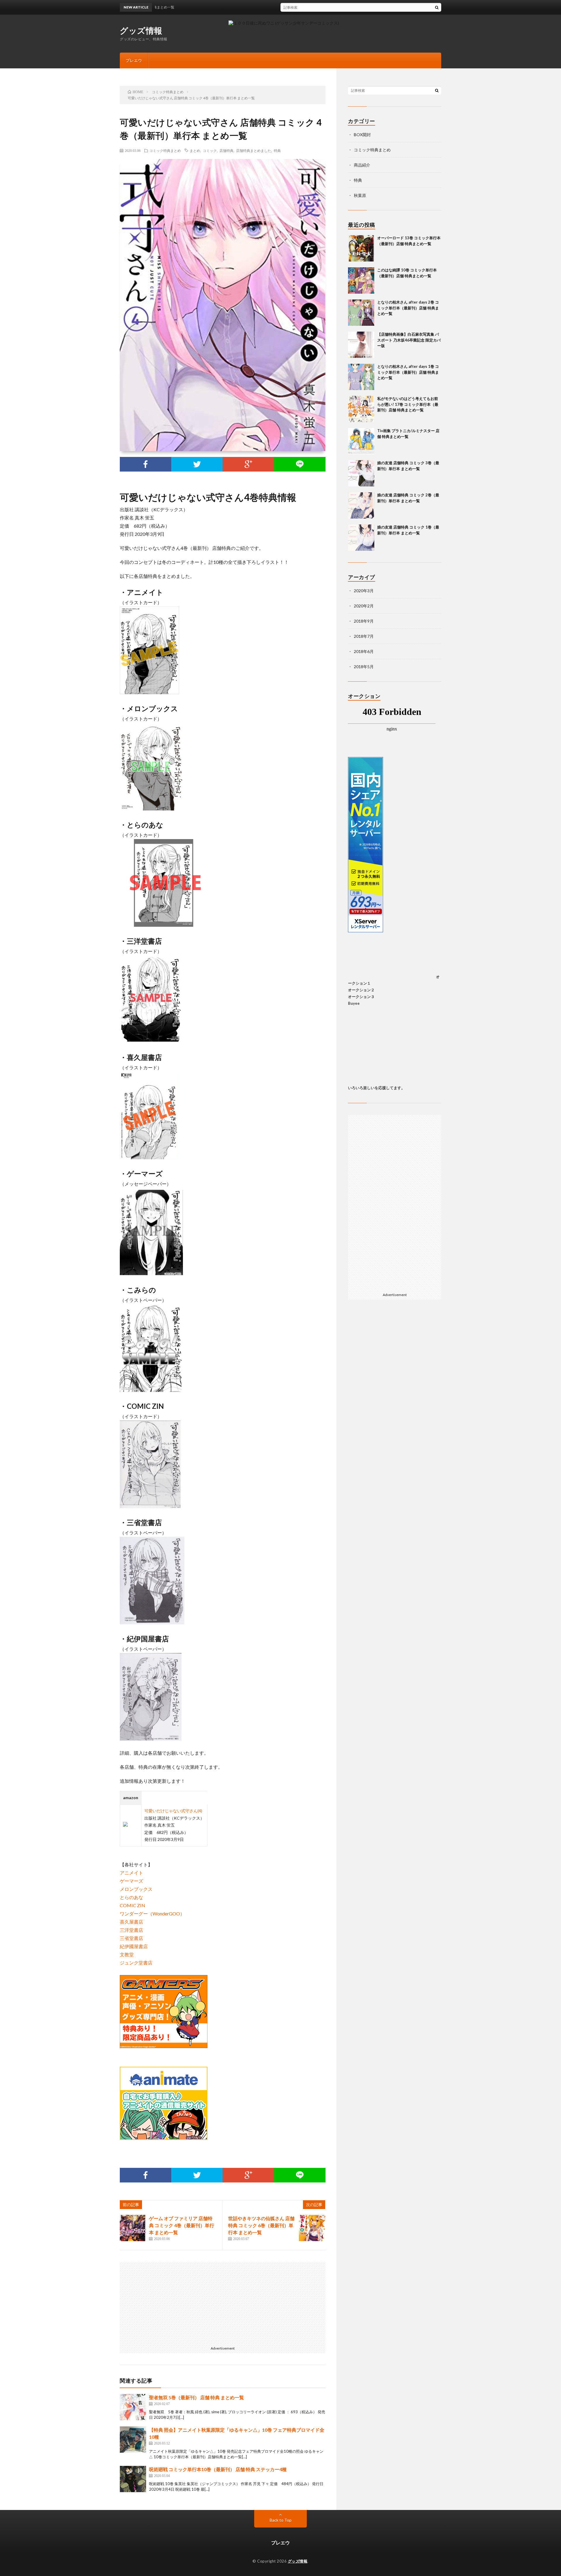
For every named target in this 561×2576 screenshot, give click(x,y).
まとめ (195, 150)
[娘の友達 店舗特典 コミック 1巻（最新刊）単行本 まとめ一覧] (361, 538)
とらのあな (131, 1897)
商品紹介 (362, 165)
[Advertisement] (172, 2303)
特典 (277, 150)
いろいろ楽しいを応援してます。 (376, 1088)
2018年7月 (364, 636)
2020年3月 (364, 591)
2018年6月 (364, 651)
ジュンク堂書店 (136, 1963)
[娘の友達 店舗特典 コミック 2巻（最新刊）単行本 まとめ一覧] (361, 505)
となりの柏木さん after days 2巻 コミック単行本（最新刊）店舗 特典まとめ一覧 (408, 308)
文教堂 (127, 1954)
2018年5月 (364, 667)
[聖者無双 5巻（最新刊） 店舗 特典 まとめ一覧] (133, 2407)
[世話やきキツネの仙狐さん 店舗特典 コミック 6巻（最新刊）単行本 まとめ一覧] (312, 2228)
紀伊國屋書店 (134, 1946)
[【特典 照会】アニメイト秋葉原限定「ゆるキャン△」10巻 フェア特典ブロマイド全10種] (133, 2440)
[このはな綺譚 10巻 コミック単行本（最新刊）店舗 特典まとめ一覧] (361, 280)
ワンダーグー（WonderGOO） (152, 1914)
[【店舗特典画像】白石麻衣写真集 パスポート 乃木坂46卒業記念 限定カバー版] (361, 345)
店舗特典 (226, 150)
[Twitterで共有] (197, 464)
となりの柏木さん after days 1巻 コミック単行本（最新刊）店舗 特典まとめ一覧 (408, 372)
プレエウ (134, 60)
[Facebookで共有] (146, 464)
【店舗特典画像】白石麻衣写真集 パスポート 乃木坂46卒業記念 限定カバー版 (409, 340)
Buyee (354, 1003)
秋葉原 (360, 195)
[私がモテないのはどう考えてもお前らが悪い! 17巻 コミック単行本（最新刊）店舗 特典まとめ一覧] (361, 409)
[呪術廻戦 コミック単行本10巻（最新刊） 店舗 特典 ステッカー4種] (133, 2479)
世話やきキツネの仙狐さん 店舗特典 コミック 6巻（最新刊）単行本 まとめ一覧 (261, 2225)
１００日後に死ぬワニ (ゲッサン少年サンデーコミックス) (286, 23)
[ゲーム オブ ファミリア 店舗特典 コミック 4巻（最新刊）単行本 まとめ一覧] (133, 2228)
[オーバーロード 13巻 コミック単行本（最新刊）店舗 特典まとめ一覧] (361, 248)
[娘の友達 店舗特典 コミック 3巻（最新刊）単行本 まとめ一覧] (361, 473)
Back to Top (281, 2520)
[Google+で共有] (248, 464)
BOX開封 (362, 135)
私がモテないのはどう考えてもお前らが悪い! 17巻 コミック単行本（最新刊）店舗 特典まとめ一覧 (408, 404)
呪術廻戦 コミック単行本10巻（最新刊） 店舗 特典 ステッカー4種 (218, 2469)
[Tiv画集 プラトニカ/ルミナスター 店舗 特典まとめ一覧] (361, 441)
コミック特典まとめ (165, 150)
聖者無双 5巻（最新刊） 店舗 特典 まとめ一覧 (196, 2397)
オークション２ (361, 990)
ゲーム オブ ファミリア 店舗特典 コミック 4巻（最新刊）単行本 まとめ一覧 (182, 2225)
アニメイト (131, 1873)
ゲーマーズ (131, 1881)
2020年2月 (364, 606)
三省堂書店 (131, 1938)
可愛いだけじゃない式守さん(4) (173, 1811)
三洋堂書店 (131, 1930)
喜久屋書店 (131, 1922)
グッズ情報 (141, 30)
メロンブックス (136, 1889)
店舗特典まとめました (254, 150)
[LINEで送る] (300, 464)
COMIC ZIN (133, 1905)
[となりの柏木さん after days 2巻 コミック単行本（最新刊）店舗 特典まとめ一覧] (361, 313)
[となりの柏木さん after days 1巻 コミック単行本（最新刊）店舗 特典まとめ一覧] (361, 377)
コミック (210, 150)
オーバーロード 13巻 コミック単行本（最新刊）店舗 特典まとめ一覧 (306, 7)
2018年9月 (364, 621)
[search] (437, 7)
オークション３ (361, 997)
